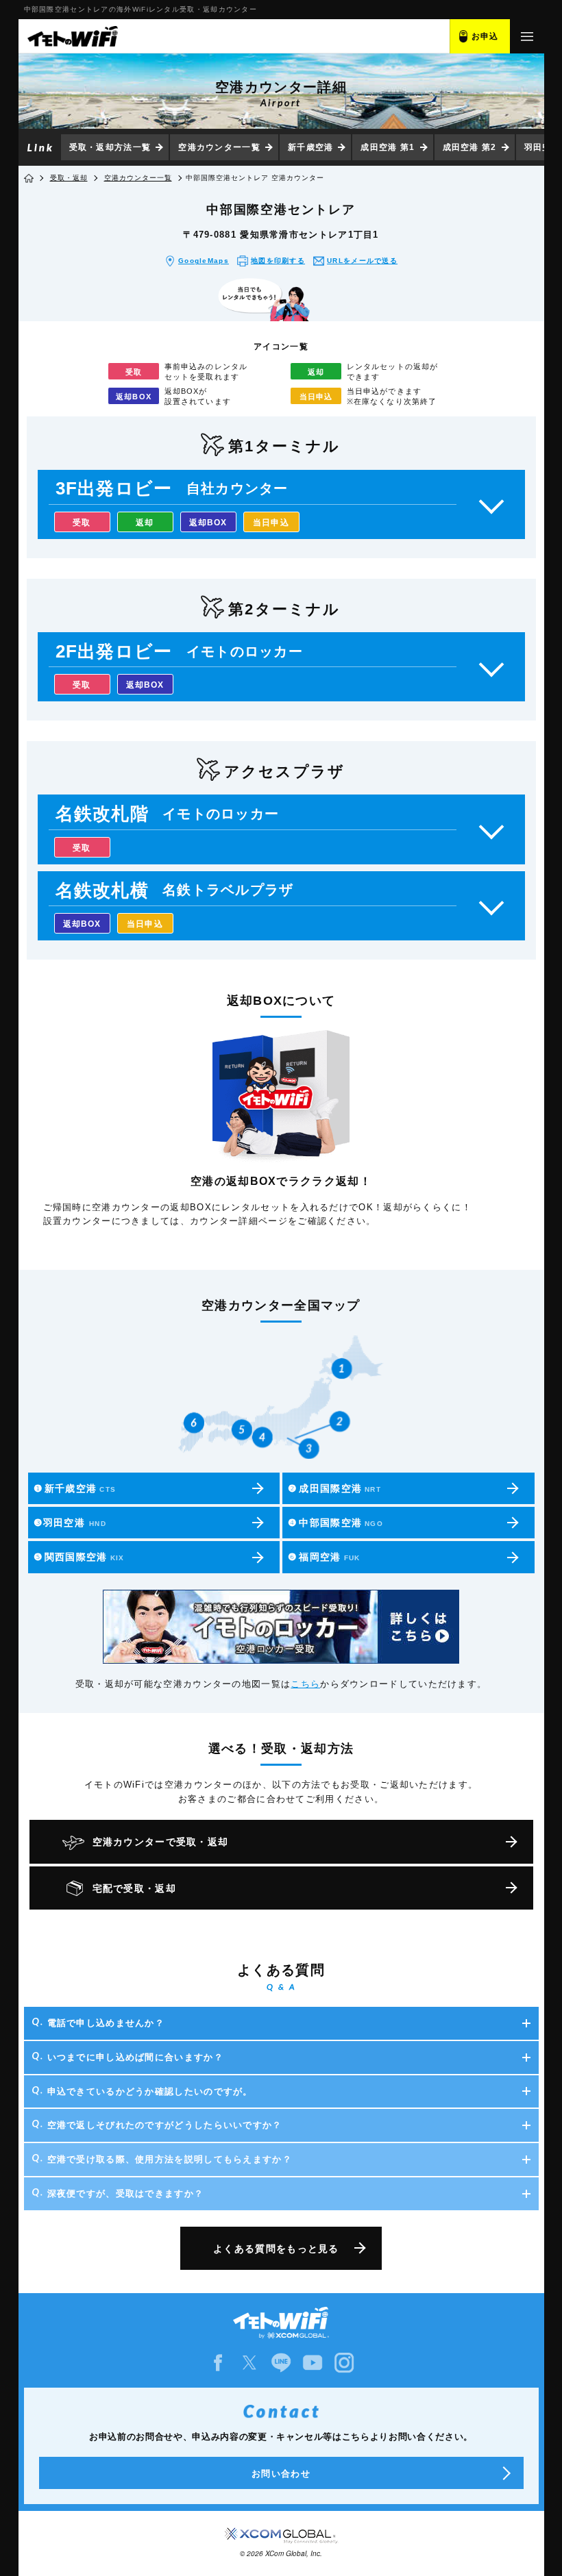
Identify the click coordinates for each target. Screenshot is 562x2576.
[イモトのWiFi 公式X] (249, 2363)
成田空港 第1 (388, 147)
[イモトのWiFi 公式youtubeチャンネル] (313, 2363)
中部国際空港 (335, 1523)
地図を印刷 (278, 261)
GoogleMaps (204, 261)
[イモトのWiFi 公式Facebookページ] (218, 2363)
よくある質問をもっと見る (276, 2249)
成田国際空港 (334, 1488)
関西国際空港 (79, 1557)
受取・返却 (69, 178)
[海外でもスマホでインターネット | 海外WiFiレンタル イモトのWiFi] (72, 36)
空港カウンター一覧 (219, 147)
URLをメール (362, 261)
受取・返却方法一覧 (110, 147)
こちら (305, 1684)
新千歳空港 (311, 147)
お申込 (485, 36)
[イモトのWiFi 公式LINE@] (281, 2363)
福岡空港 (324, 1557)
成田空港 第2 (470, 147)
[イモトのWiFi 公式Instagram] (344, 2363)
